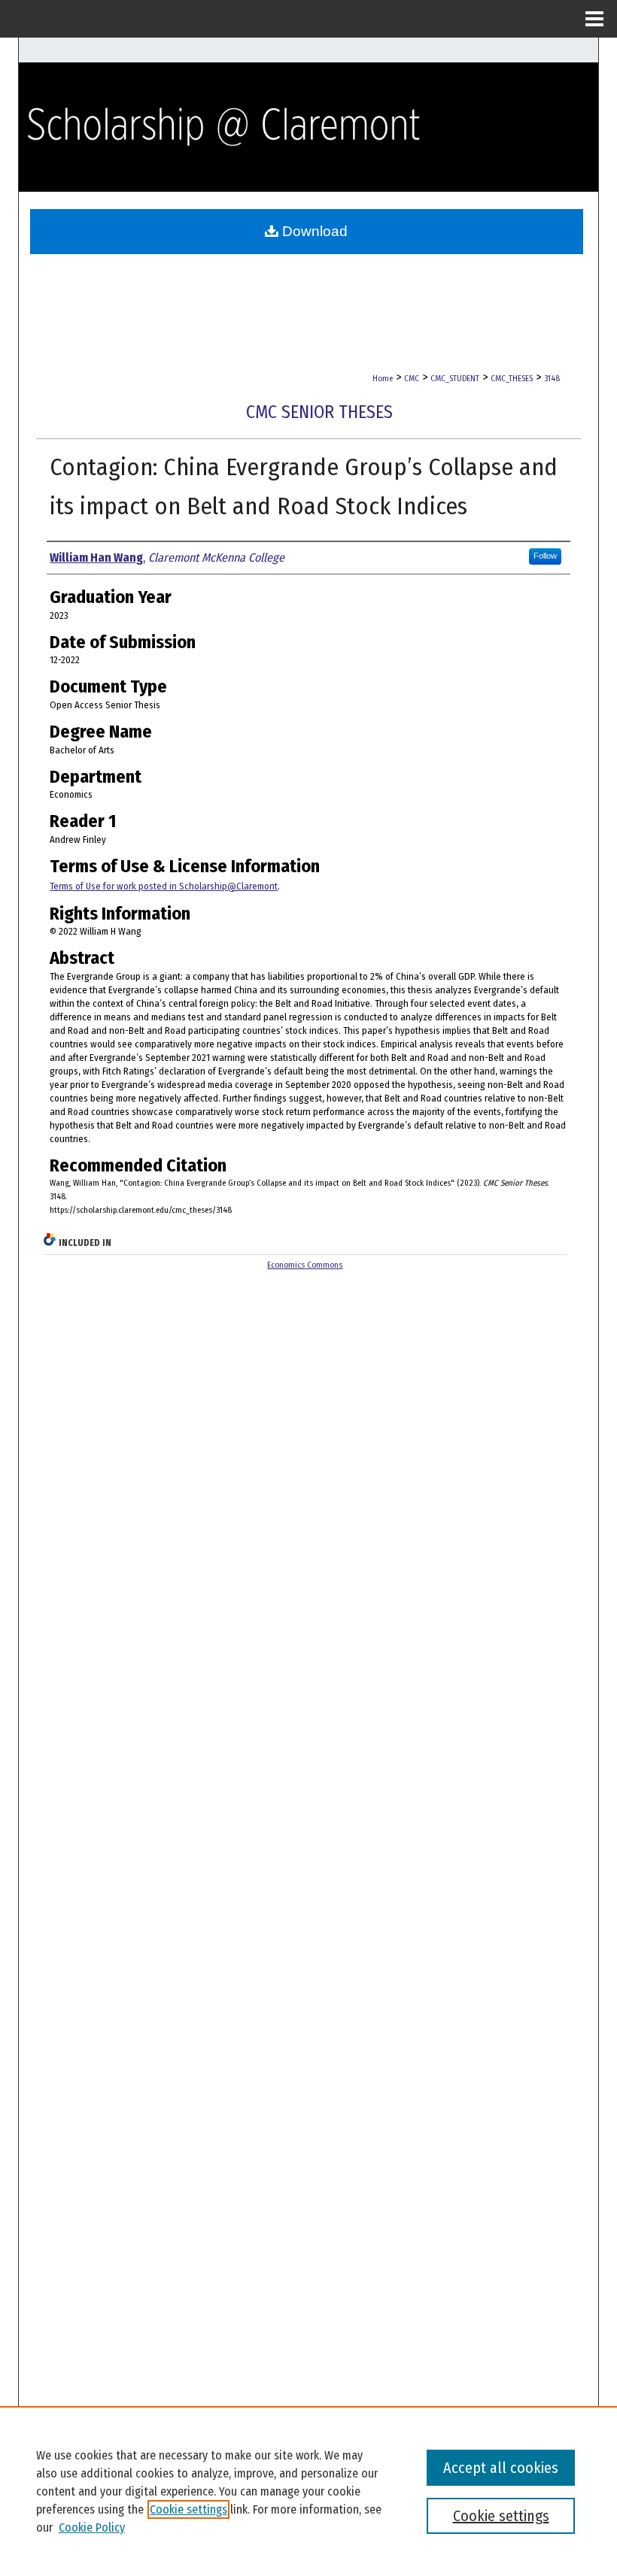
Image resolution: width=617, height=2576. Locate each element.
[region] (308, 2491)
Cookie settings (188, 2509)
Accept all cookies (501, 2468)
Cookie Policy (92, 2528)
